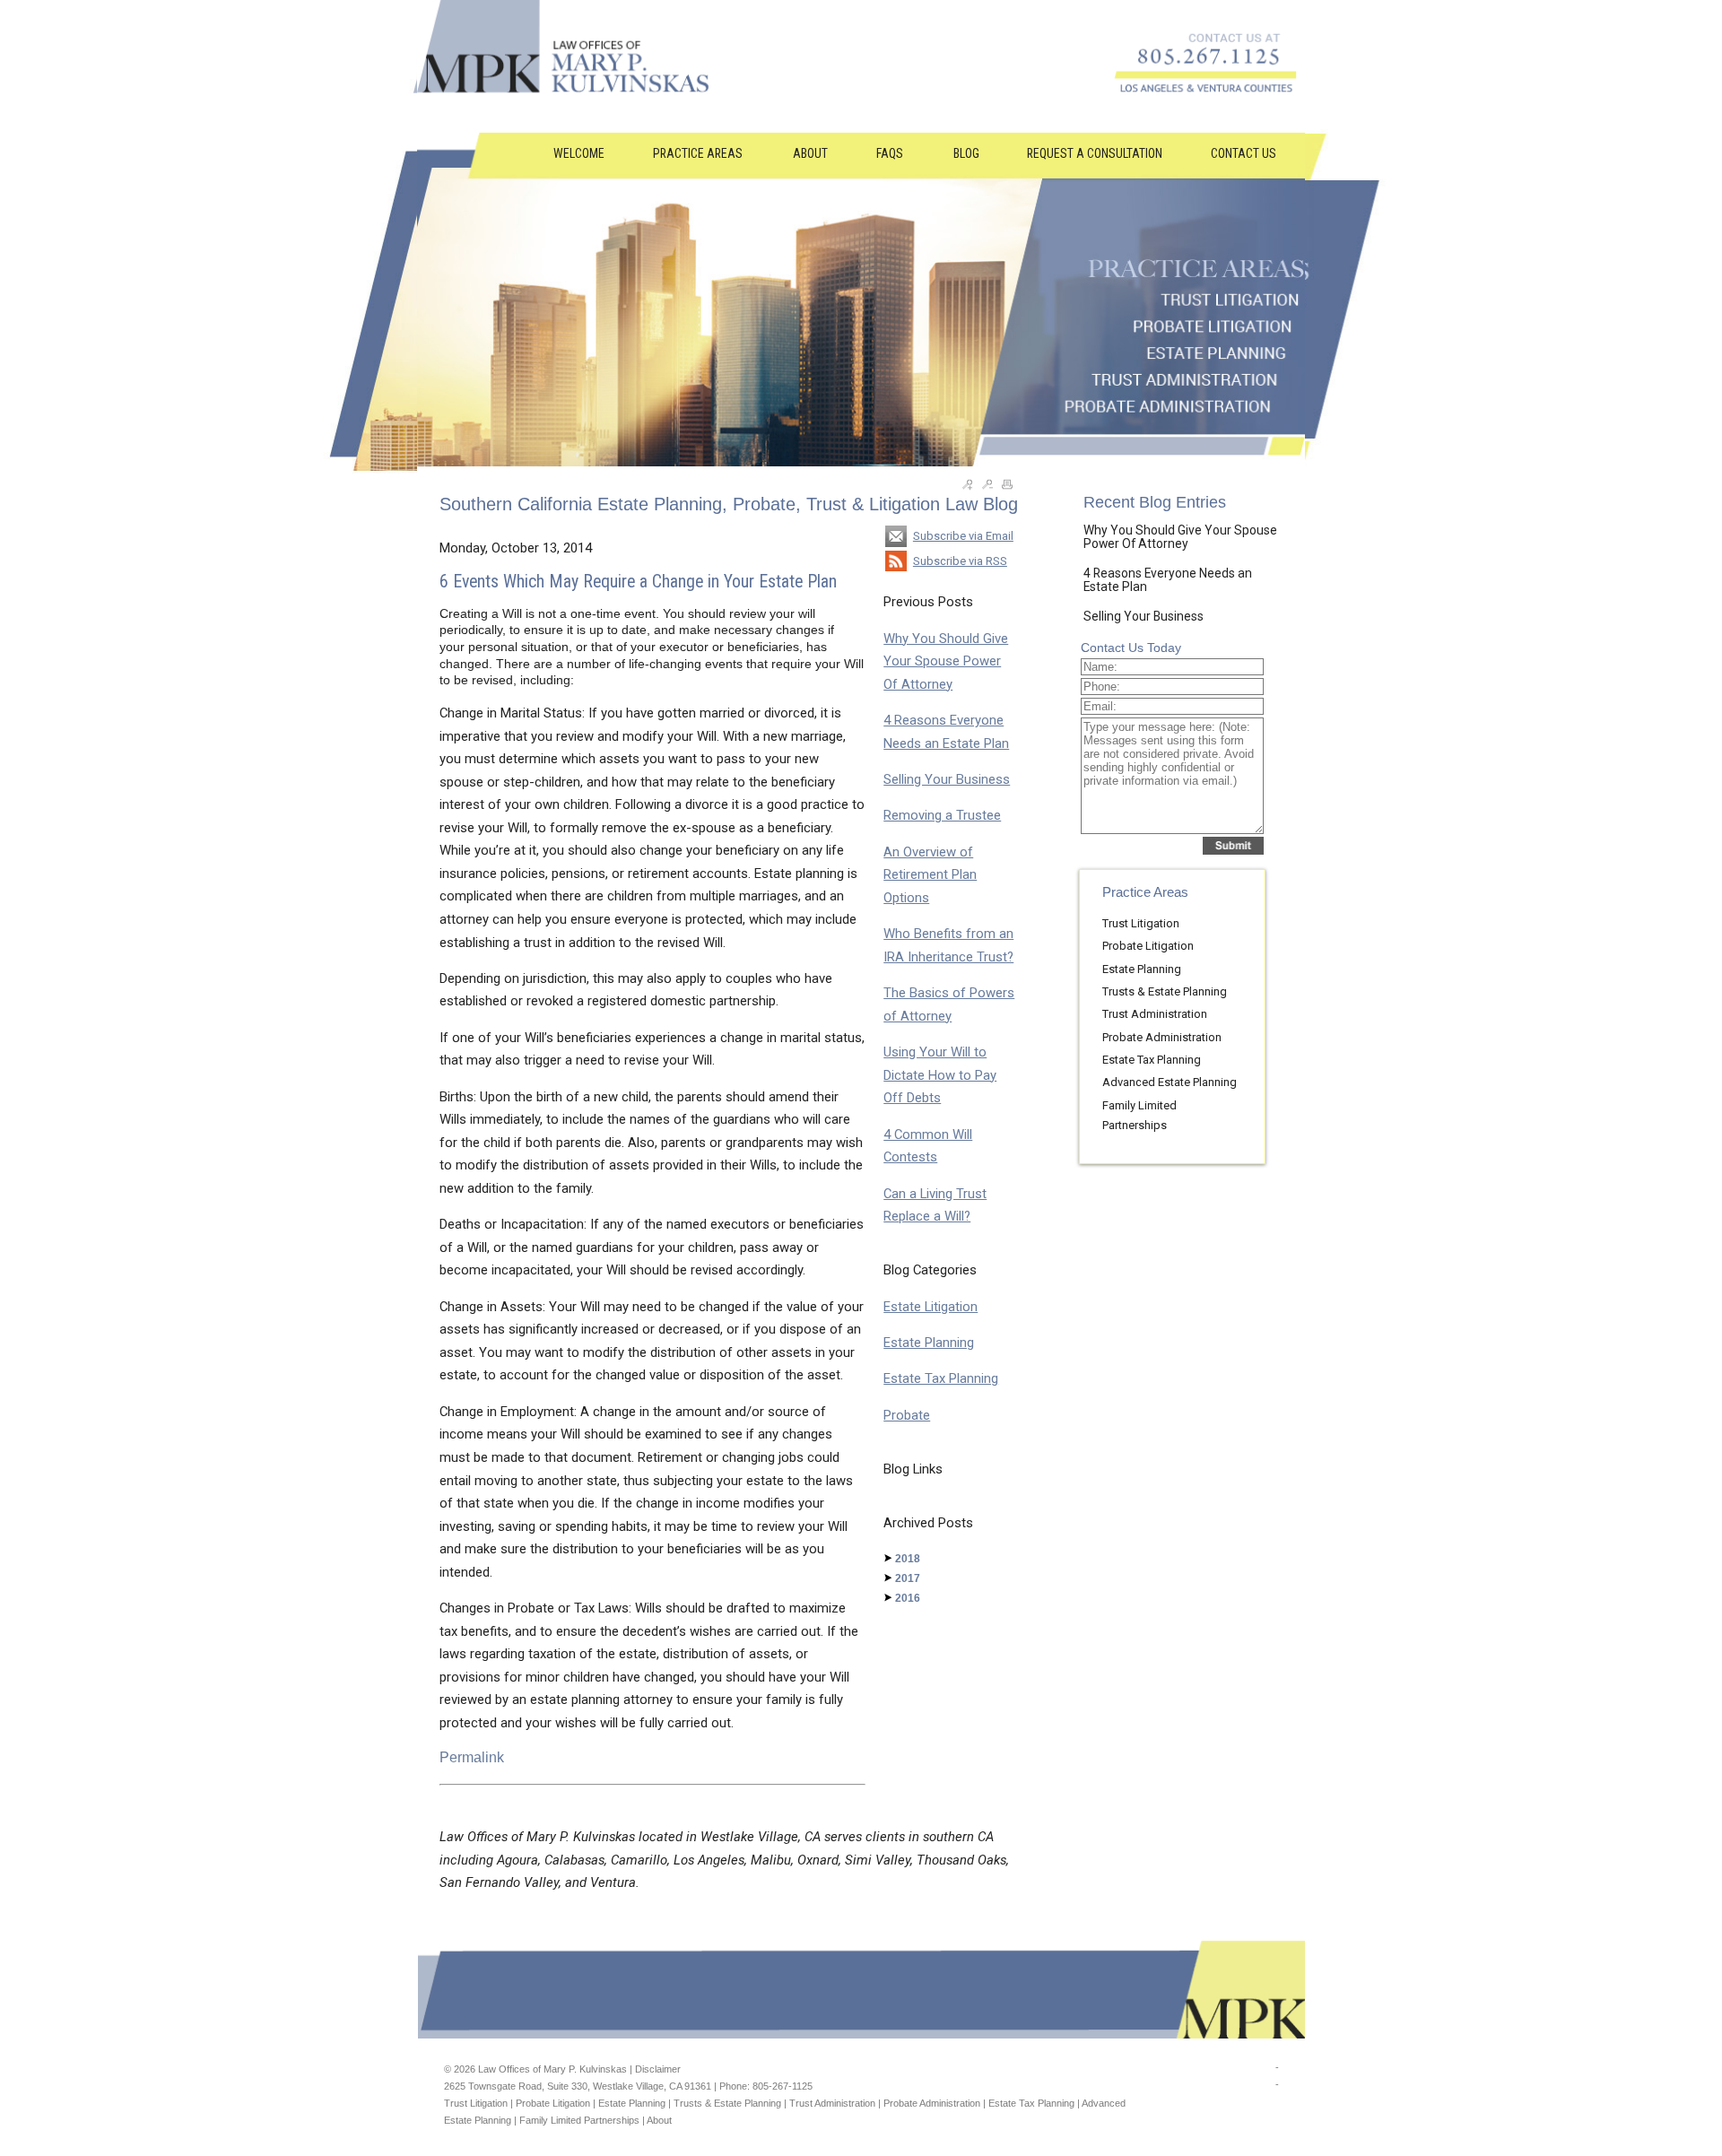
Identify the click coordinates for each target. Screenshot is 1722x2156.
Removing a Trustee (942, 815)
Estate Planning (929, 1343)
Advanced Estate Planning (1170, 1082)
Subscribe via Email (963, 536)
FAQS (891, 153)
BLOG (966, 153)
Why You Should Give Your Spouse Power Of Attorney (946, 661)
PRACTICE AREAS (699, 153)
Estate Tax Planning (941, 1378)
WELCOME (579, 153)
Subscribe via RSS (960, 561)
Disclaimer (658, 2069)
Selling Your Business (947, 779)
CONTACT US (1244, 153)
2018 (908, 1559)
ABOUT (810, 153)
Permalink (472, 1757)
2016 (908, 1598)
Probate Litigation (1148, 946)
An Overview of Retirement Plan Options (930, 875)
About (659, 2120)
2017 (908, 1578)
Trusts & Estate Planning (1165, 991)
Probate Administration (1162, 1037)
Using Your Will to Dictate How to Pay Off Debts (940, 1075)
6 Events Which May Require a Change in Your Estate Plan (638, 582)
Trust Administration (1155, 1014)
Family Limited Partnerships (579, 2120)
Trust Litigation (1141, 923)
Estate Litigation (931, 1307)
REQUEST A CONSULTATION (1095, 153)
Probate (907, 1415)
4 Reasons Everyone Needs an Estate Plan (1168, 580)
